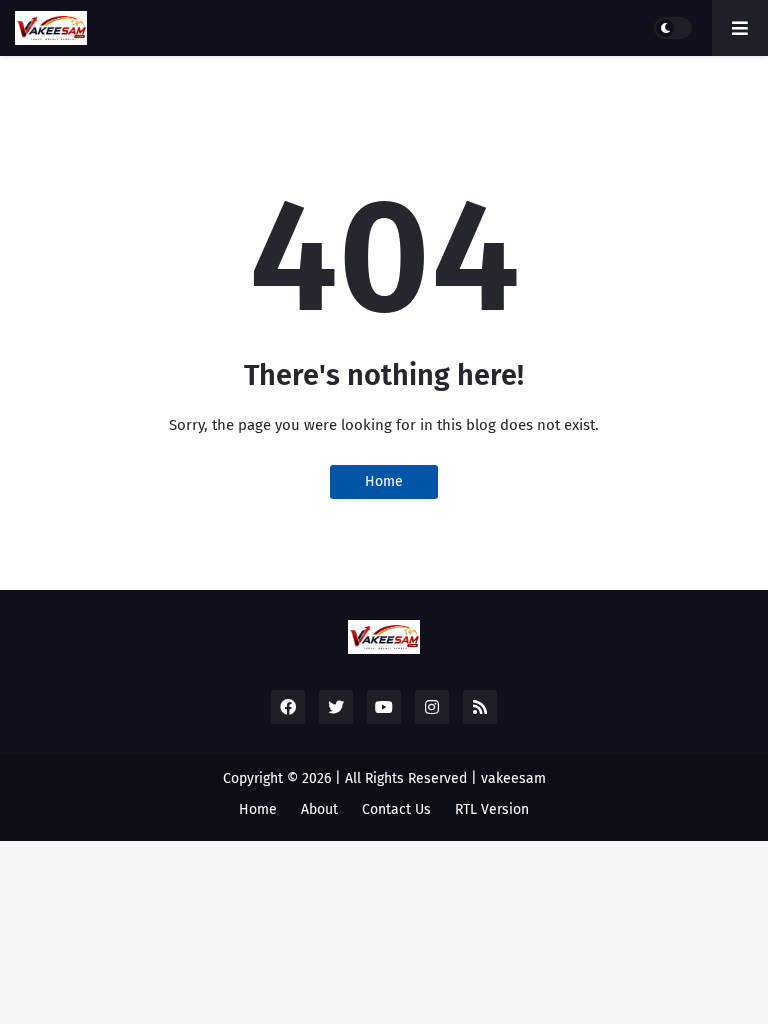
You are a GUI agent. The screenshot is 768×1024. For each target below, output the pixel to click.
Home (384, 481)
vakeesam (513, 778)
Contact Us (396, 809)
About (319, 809)
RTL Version (492, 809)
